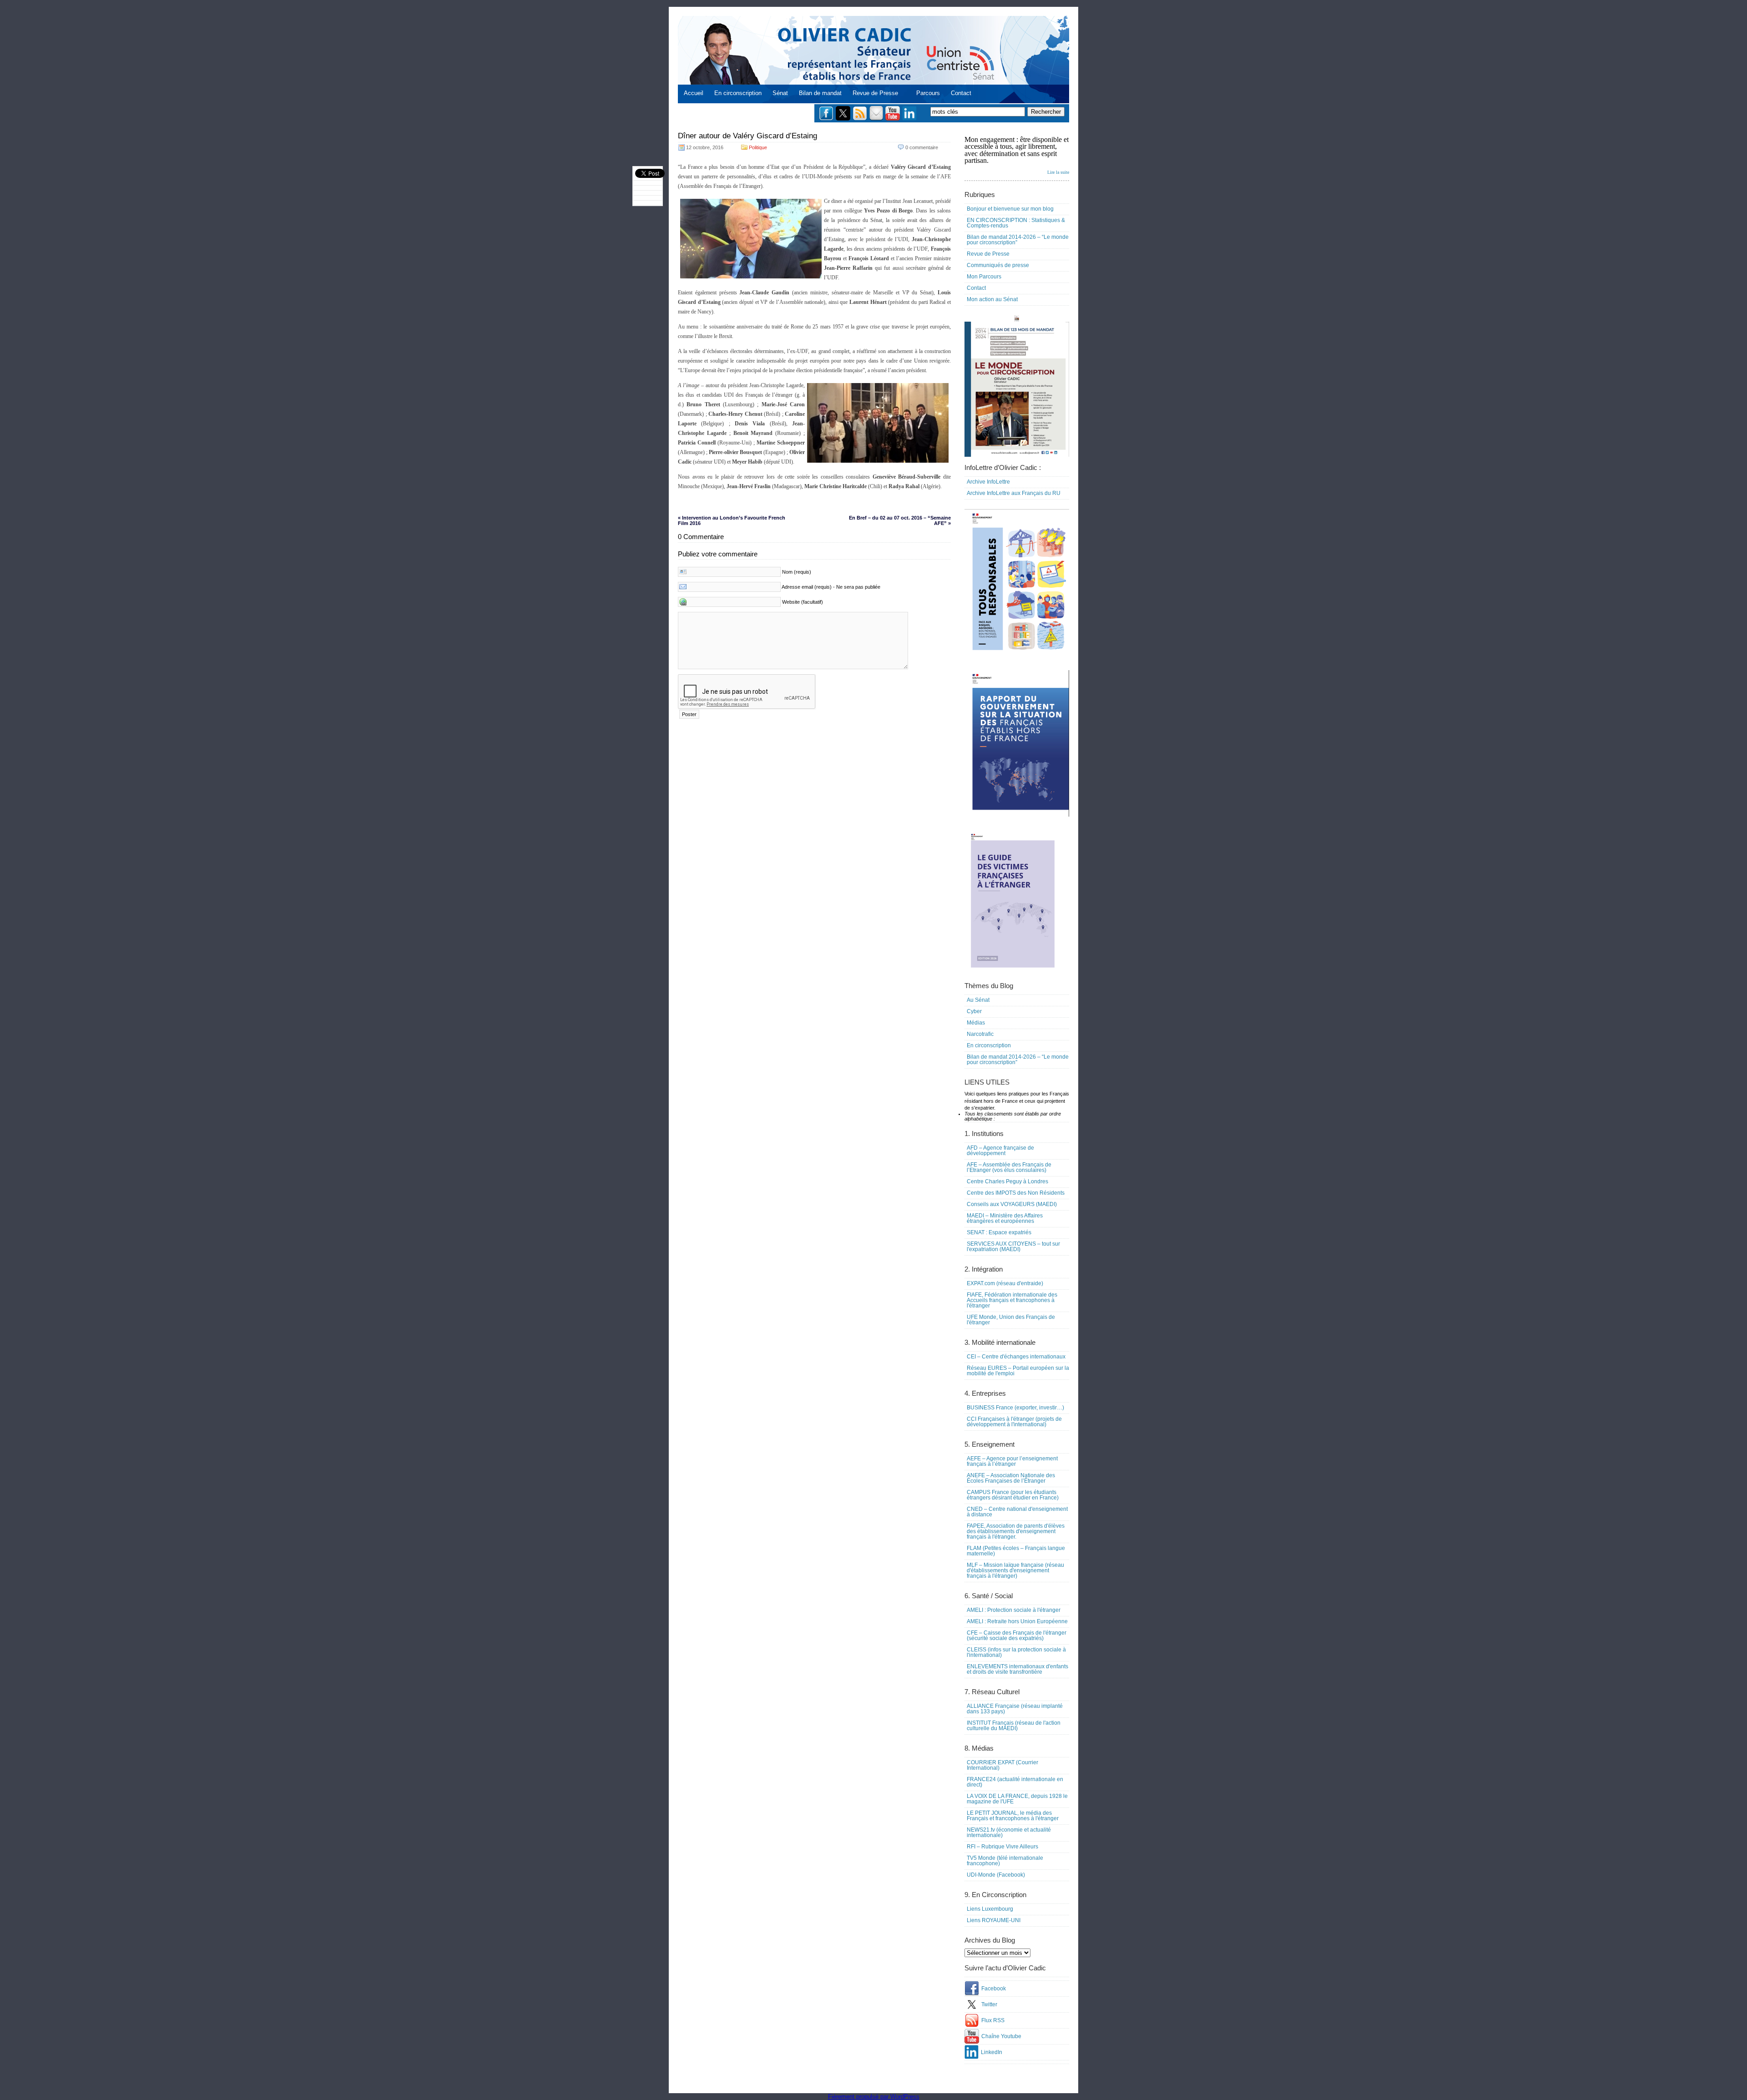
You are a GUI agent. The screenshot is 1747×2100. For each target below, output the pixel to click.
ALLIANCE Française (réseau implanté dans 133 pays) (1015, 1709)
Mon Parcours (984, 277)
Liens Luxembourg (990, 1909)
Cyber (974, 1011)
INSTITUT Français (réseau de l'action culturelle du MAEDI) (1014, 1726)
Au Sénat (978, 1000)
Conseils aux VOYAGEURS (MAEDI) (1012, 1204)
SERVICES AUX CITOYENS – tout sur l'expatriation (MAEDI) (1013, 1247)
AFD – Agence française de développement (1000, 1151)
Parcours (928, 93)
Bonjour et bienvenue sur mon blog (1010, 209)
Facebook (994, 1989)
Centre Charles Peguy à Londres (1007, 1181)
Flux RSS (993, 2020)
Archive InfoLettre (988, 482)
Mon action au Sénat (992, 299)
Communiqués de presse (998, 265)
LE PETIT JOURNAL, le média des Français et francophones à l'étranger (1013, 1816)
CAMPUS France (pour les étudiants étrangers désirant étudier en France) (1013, 1495)
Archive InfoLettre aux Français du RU (1014, 493)
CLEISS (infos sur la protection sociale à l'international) (1016, 1652)
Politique (758, 147)
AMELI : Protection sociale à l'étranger (1014, 1610)
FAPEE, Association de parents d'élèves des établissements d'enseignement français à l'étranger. (1016, 1531)
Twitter (989, 2004)
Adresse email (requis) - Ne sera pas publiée (831, 587)
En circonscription (738, 93)
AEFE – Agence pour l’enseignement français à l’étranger (1012, 1461)
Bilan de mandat (820, 93)
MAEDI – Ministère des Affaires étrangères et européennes (1005, 1218)
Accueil (694, 93)
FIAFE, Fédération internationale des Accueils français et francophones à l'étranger (1012, 1300)
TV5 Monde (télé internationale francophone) (1005, 1861)
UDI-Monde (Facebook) (996, 1875)
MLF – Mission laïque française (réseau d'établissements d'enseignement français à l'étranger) (1015, 1570)
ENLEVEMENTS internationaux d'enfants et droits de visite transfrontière (1017, 1669)
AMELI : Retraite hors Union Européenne (1017, 1621)
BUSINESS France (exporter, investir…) (1015, 1408)
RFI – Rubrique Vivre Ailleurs (1002, 1847)
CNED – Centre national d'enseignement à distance (1017, 1512)
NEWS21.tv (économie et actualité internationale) (1009, 1832)
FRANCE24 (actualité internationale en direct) (1015, 1782)
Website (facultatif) (803, 602)
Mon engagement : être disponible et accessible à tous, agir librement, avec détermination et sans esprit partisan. (1017, 155)
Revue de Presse (875, 93)
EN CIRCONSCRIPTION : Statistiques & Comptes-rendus (1016, 223)
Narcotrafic (980, 1034)
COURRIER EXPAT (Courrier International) (1002, 1765)
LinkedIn (992, 2052)
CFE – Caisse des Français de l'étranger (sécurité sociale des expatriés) (1017, 1636)
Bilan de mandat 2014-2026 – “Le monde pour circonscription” (1018, 240)
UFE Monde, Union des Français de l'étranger (1011, 1320)
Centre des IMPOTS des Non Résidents (1016, 1193)
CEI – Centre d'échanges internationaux (1016, 1357)
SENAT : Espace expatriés (999, 1232)
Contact (961, 93)
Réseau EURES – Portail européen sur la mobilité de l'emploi (1018, 1371)
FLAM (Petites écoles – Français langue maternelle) (1016, 1551)
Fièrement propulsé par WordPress (874, 2097)
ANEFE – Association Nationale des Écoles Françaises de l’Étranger (1011, 1478)
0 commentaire (922, 147)
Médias (976, 1023)
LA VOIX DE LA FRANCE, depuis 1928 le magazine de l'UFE (1017, 1799)
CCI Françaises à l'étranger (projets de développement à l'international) (1014, 1422)
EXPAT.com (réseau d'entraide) (1005, 1283)
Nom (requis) (797, 572)
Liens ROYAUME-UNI (994, 1920)
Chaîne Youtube (1001, 2036)
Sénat (780, 93)
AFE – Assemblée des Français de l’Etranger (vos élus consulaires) (1009, 1167)
